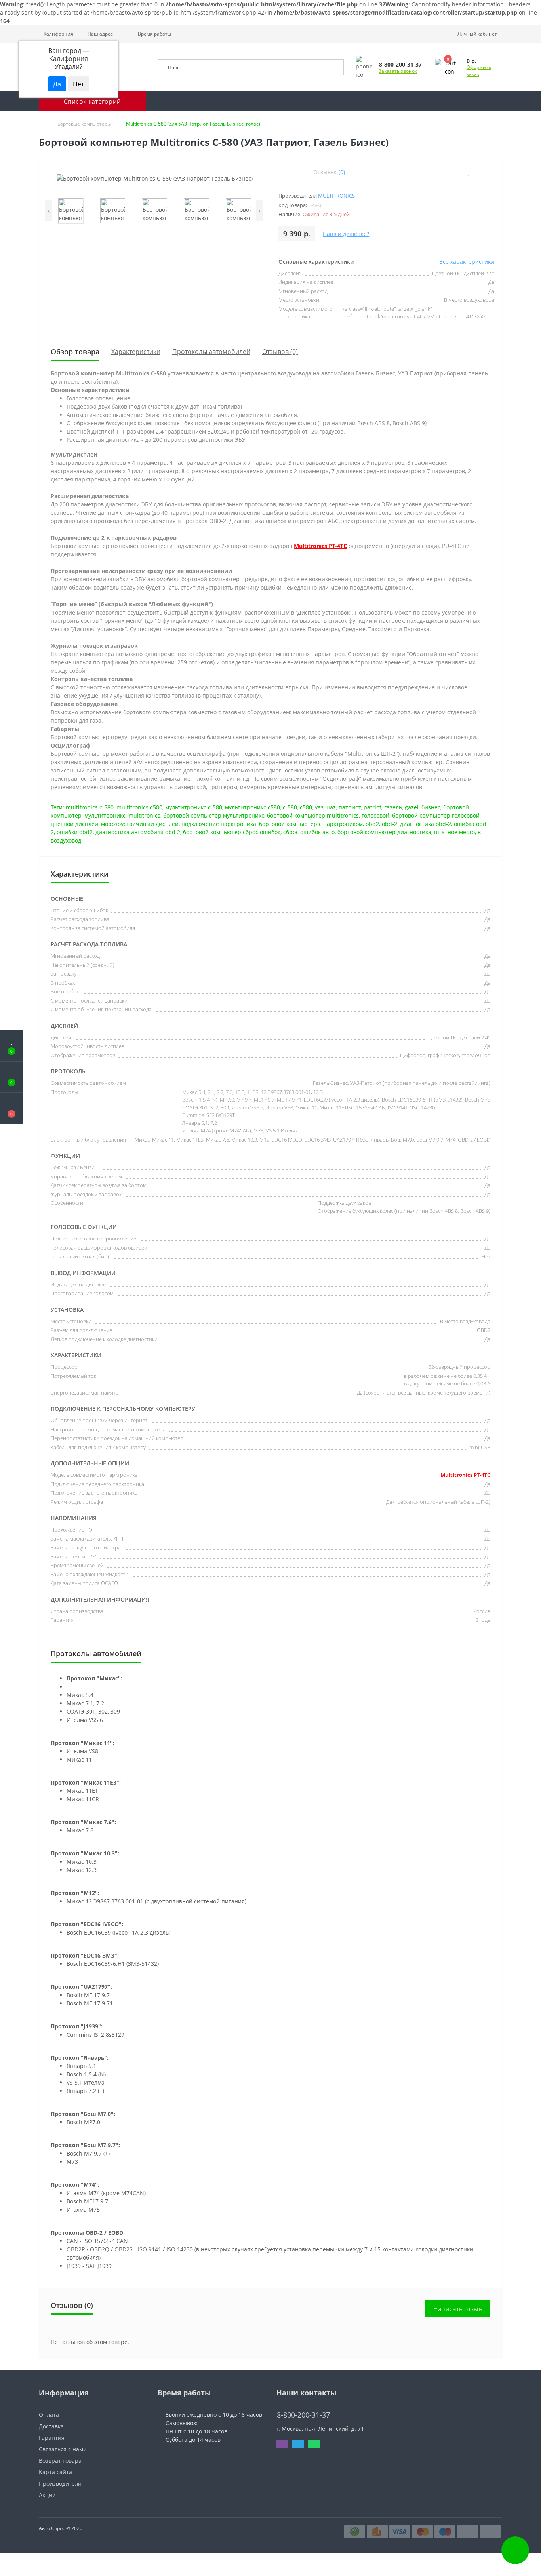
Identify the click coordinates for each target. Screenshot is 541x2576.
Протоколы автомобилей (211, 352)
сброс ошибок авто (309, 832)
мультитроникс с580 (252, 807)
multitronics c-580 (90, 807)
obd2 (372, 824)
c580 (306, 807)
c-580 (290, 807)
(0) (342, 172)
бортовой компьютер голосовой (436, 815)
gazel (412, 807)
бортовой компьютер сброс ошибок (232, 832)
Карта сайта (55, 2472)
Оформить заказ (479, 71)
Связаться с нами (63, 2449)
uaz (331, 807)
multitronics (144, 815)
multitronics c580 (139, 807)
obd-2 (390, 824)
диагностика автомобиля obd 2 (138, 832)
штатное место (454, 832)
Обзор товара (75, 352)
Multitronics (336, 196)
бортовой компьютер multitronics (313, 815)
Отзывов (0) (280, 352)
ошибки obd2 (75, 832)
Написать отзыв (458, 2309)
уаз (319, 807)
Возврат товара (60, 2461)
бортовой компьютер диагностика (384, 832)
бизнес (431, 807)
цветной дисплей (74, 824)
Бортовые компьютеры (84, 124)
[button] (98, 34)
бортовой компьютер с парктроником (311, 824)
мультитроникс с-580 (194, 807)
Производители (60, 2484)
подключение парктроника (219, 824)
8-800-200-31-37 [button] (303, 2415)
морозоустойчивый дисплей (140, 824)
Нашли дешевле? (346, 234)
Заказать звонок (398, 71)
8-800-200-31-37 (299, 2403)
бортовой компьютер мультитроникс (214, 815)
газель (393, 807)
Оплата (49, 2415)
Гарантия (52, 2438)
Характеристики (136, 352)
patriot (372, 807)
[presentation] (49, 210)
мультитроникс (105, 815)
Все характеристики (467, 262)
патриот (350, 807)
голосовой (375, 815)
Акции (47, 2495)
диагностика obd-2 (426, 824)
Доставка (51, 2426)
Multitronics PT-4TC (320, 546)
